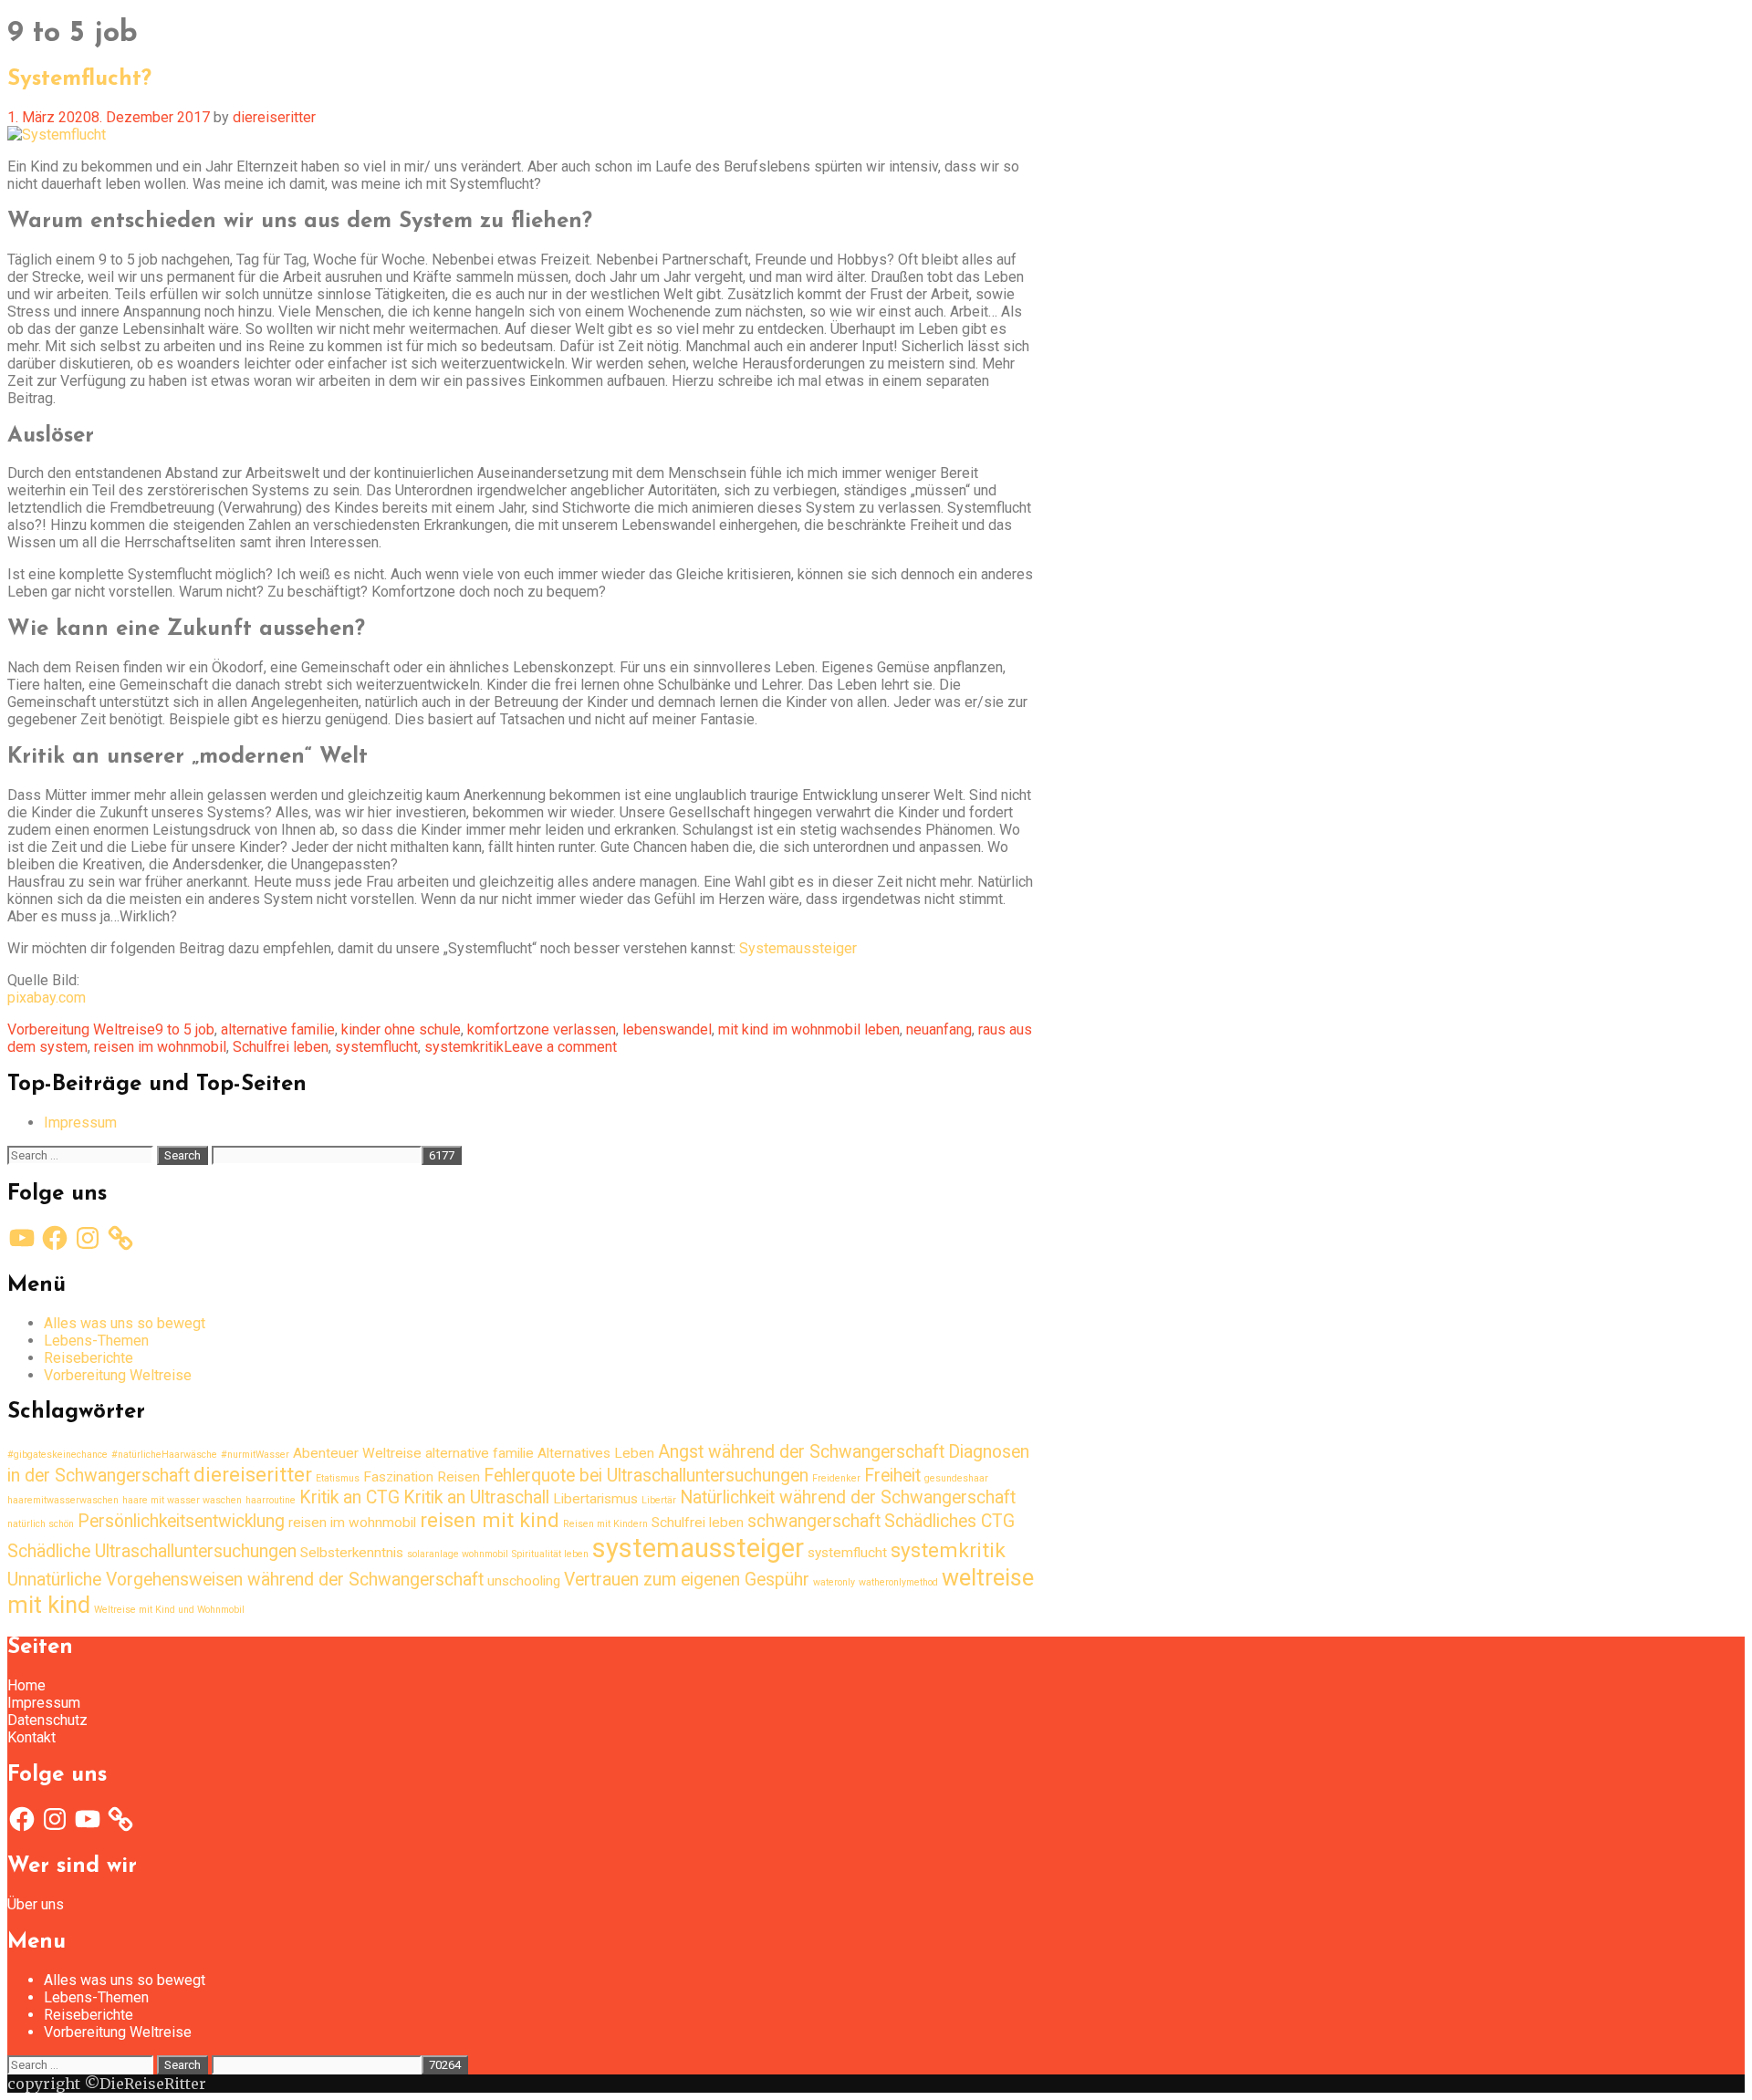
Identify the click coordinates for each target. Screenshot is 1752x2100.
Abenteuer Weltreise (357, 1453)
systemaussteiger (698, 1548)
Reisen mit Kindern (605, 1524)
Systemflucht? (79, 79)
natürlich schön (41, 1524)
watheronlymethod (898, 1582)
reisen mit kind (490, 1520)
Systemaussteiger (798, 948)
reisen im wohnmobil (160, 1047)
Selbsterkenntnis (352, 1553)
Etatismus (338, 1478)
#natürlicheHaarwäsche (164, 1455)
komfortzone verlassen (542, 1029)
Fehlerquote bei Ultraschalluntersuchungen (646, 1476)
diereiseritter (253, 1475)
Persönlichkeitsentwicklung (181, 1521)
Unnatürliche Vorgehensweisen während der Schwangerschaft (245, 1580)
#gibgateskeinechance (57, 1455)
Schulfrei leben (281, 1047)
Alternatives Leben (596, 1453)
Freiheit (892, 1476)
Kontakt (31, 1737)
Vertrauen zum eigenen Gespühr (687, 1580)
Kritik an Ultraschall (476, 1497)
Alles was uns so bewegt (125, 1323)
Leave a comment (560, 1047)
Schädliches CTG (949, 1521)
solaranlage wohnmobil (458, 1554)
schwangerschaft (814, 1521)
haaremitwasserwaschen (63, 1500)
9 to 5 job (185, 1029)
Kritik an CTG (349, 1497)
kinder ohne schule (401, 1029)
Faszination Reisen (422, 1477)
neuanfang (939, 1029)
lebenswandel (667, 1029)
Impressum (80, 1123)
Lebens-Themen (96, 1341)
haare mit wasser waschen (182, 1500)
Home (26, 1685)
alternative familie (278, 1029)
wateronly (834, 1582)
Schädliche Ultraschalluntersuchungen (152, 1551)
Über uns (36, 1904)
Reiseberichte (89, 1358)
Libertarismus (595, 1499)
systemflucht (376, 1047)
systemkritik (464, 1047)
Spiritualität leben (550, 1554)
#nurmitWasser (255, 1455)
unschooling (524, 1581)
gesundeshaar (956, 1478)
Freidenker (836, 1478)
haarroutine (271, 1500)
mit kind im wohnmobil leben (809, 1029)
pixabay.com (47, 998)
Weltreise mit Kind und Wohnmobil (169, 1610)
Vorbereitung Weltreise (81, 1029)
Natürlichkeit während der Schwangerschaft (848, 1497)
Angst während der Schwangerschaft (801, 1452)
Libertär (659, 1500)
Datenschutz (47, 1720)
